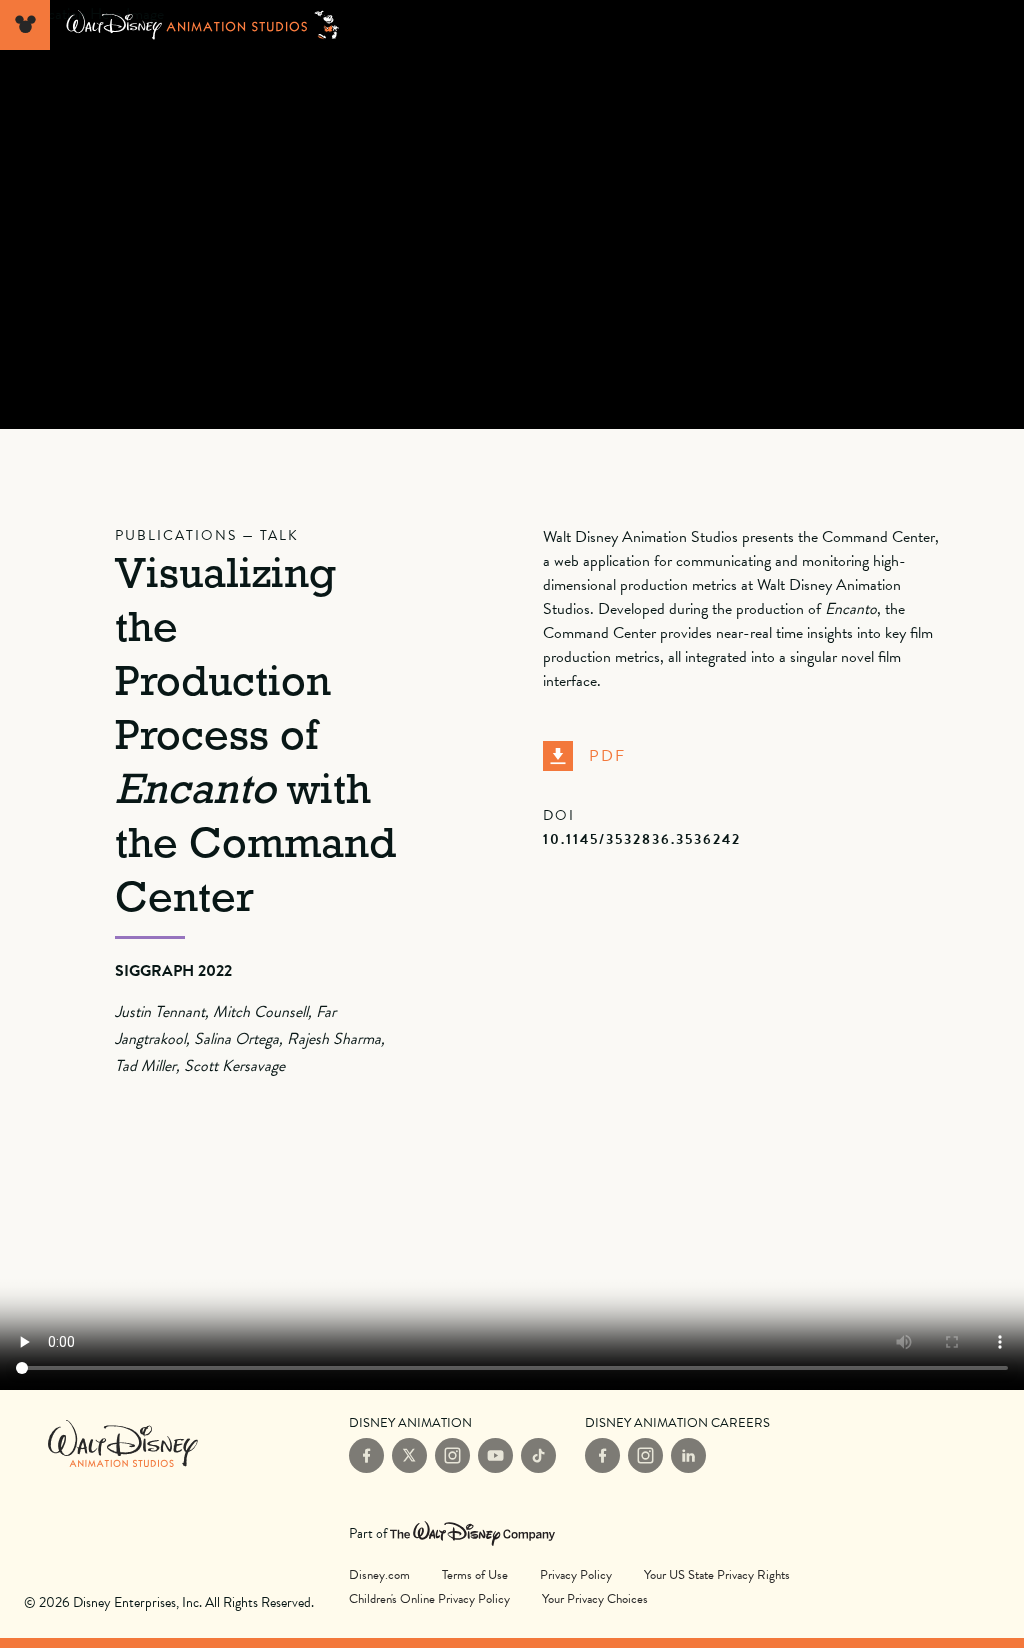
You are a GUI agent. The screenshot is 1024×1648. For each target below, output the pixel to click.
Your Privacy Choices (595, 1598)
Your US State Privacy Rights (717, 1575)
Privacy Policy (576, 1575)
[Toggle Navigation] (25, 25)
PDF (607, 756)
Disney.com (379, 1575)
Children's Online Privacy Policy (429, 1599)
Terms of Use (475, 1575)
